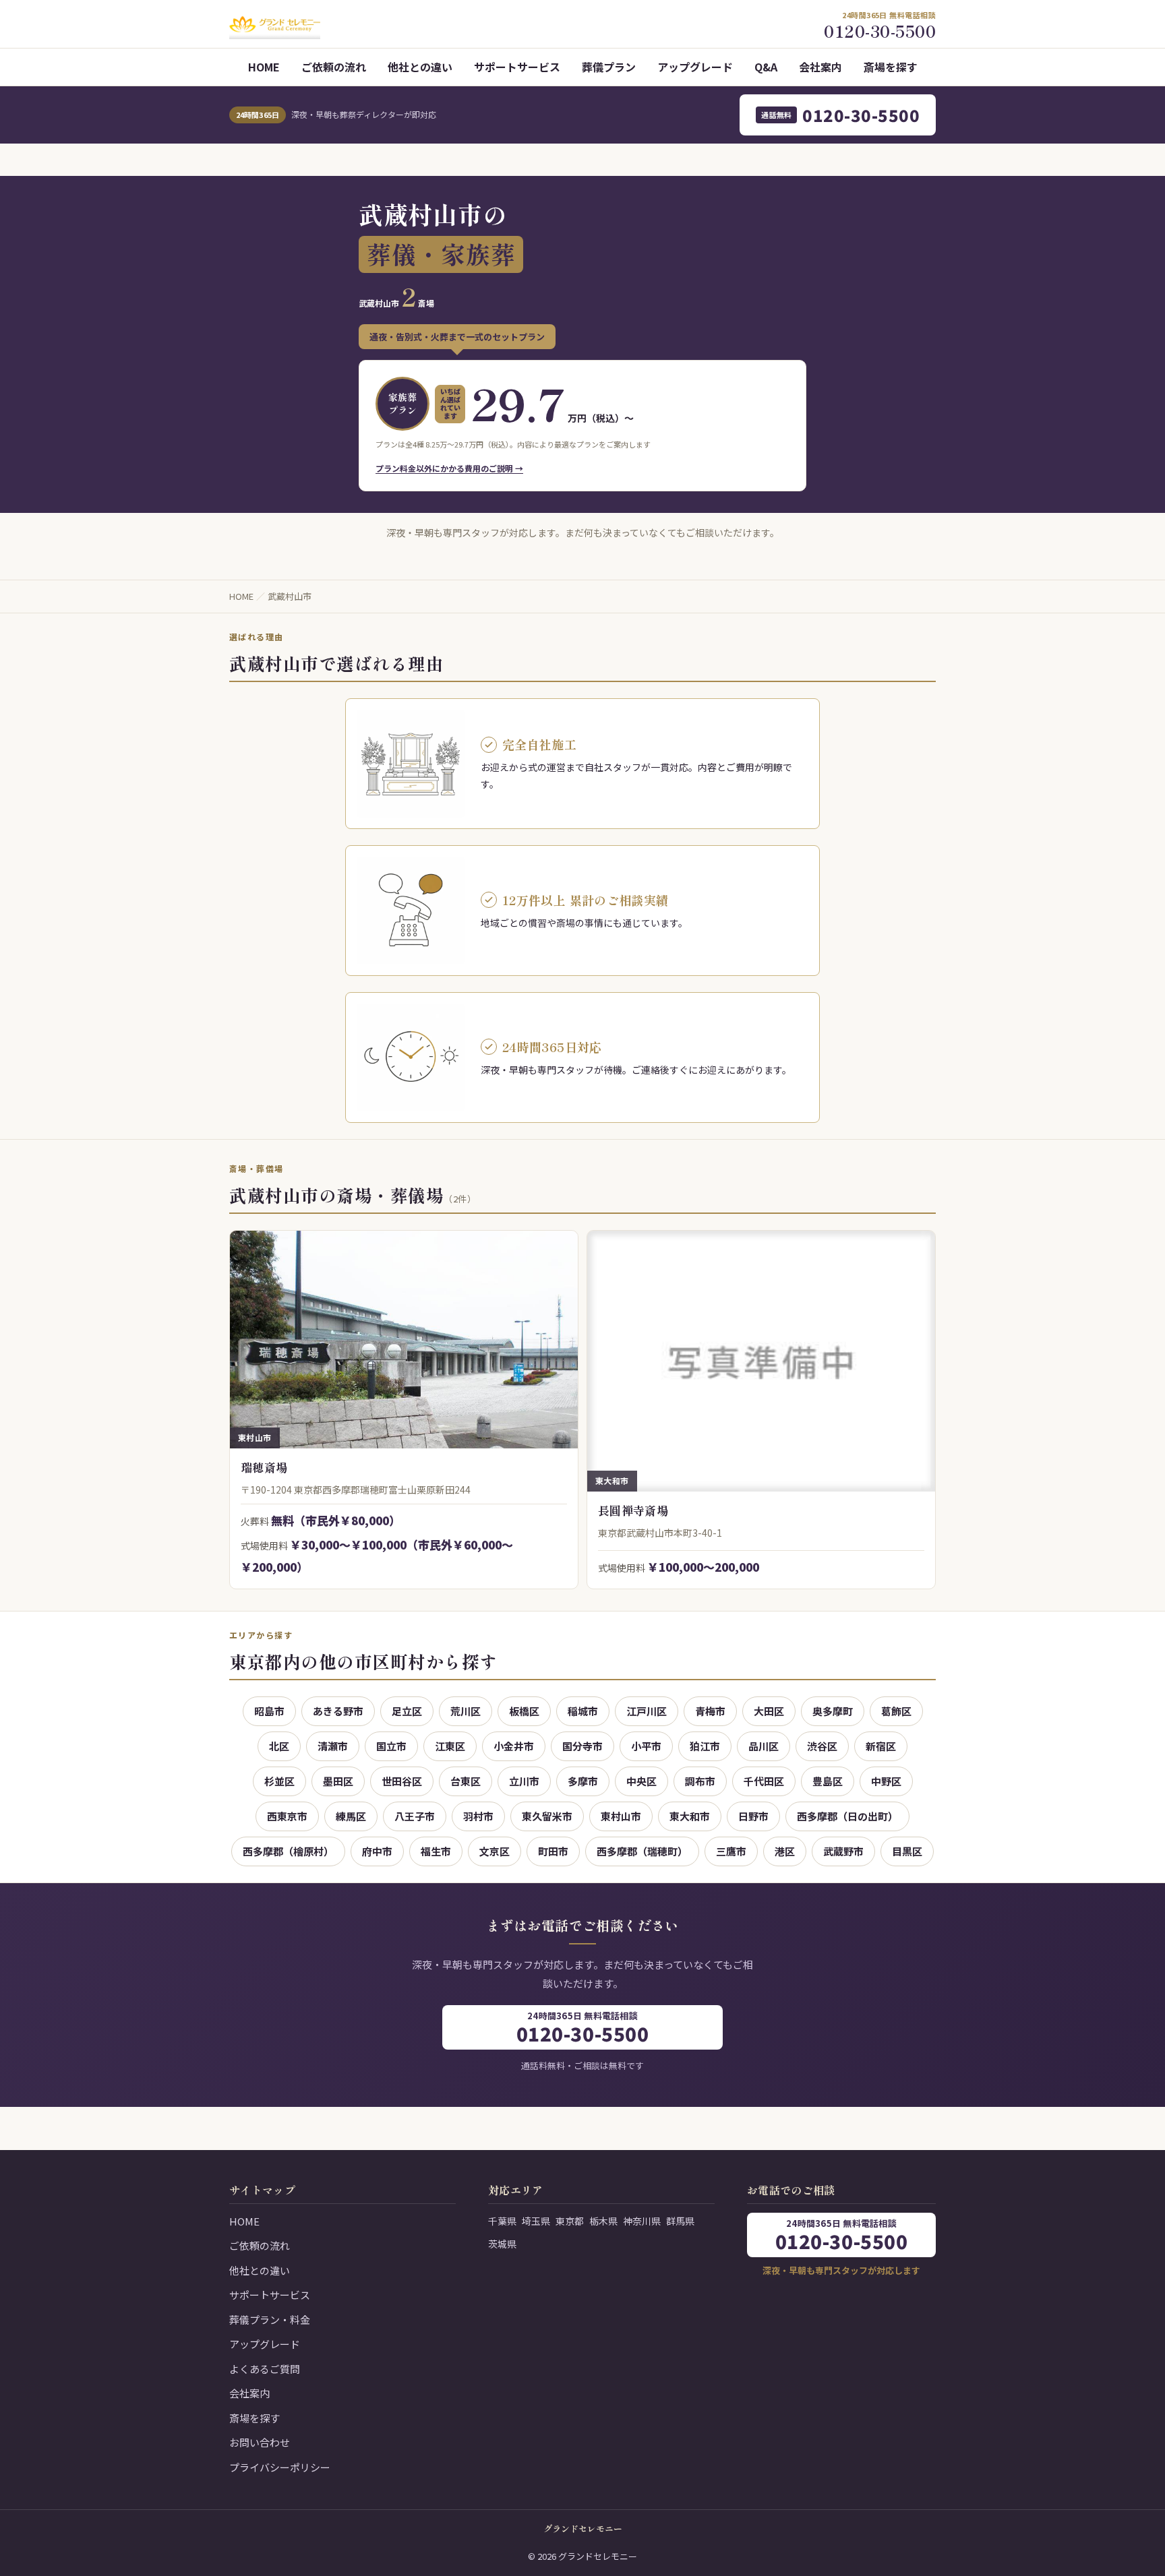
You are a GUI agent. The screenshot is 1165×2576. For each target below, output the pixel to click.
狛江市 (705, 1746)
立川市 (524, 1781)
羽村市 (478, 1816)
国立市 (391, 1746)
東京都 (570, 2221)
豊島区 (828, 1781)
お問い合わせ (260, 2442)
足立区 (407, 1711)
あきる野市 (338, 1711)
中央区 (641, 1781)
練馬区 (351, 1816)
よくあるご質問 (265, 2369)
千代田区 (764, 1781)
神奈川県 (642, 2221)
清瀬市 (333, 1746)
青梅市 (710, 1711)
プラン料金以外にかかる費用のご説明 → (449, 468)
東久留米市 (547, 1816)
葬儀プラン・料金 (270, 2320)
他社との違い (420, 67)
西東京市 (287, 1816)
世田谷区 (402, 1781)
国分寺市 (582, 1746)
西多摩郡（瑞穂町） (642, 1851)
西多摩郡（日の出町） (847, 1816)
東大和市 (690, 1816)
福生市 (436, 1851)
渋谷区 (822, 1746)
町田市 (553, 1851)
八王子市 (415, 1816)
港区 (785, 1851)
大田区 (769, 1711)
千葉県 (502, 2221)
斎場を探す (891, 67)
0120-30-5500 (840, 115)
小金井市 (514, 1746)
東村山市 (621, 1816)
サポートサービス (517, 67)
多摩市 (583, 1781)
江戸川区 (647, 1711)
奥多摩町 (833, 1711)
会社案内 (820, 67)
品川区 (764, 1746)
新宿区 (881, 1746)
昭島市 (269, 1711)
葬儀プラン (609, 67)
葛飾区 (896, 1711)
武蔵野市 (843, 1851)
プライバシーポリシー (280, 2467)
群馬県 (680, 2221)
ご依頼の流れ (334, 67)
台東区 (466, 1781)
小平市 (646, 1746)
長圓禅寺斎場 (633, 1510)
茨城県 (502, 2244)
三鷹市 (731, 1851)
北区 (279, 1746)
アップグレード (695, 67)
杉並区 (279, 1781)
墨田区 (338, 1781)
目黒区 (907, 1851)
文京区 (495, 1851)
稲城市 (583, 1711)
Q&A (766, 67)
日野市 (753, 1816)
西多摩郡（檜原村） (288, 1851)
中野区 (886, 1781)
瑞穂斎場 (264, 1467)
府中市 (377, 1851)
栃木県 (603, 2221)
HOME (264, 67)
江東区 (450, 1746)
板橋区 (524, 1711)
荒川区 (466, 1711)
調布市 (700, 1781)
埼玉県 (536, 2221)
